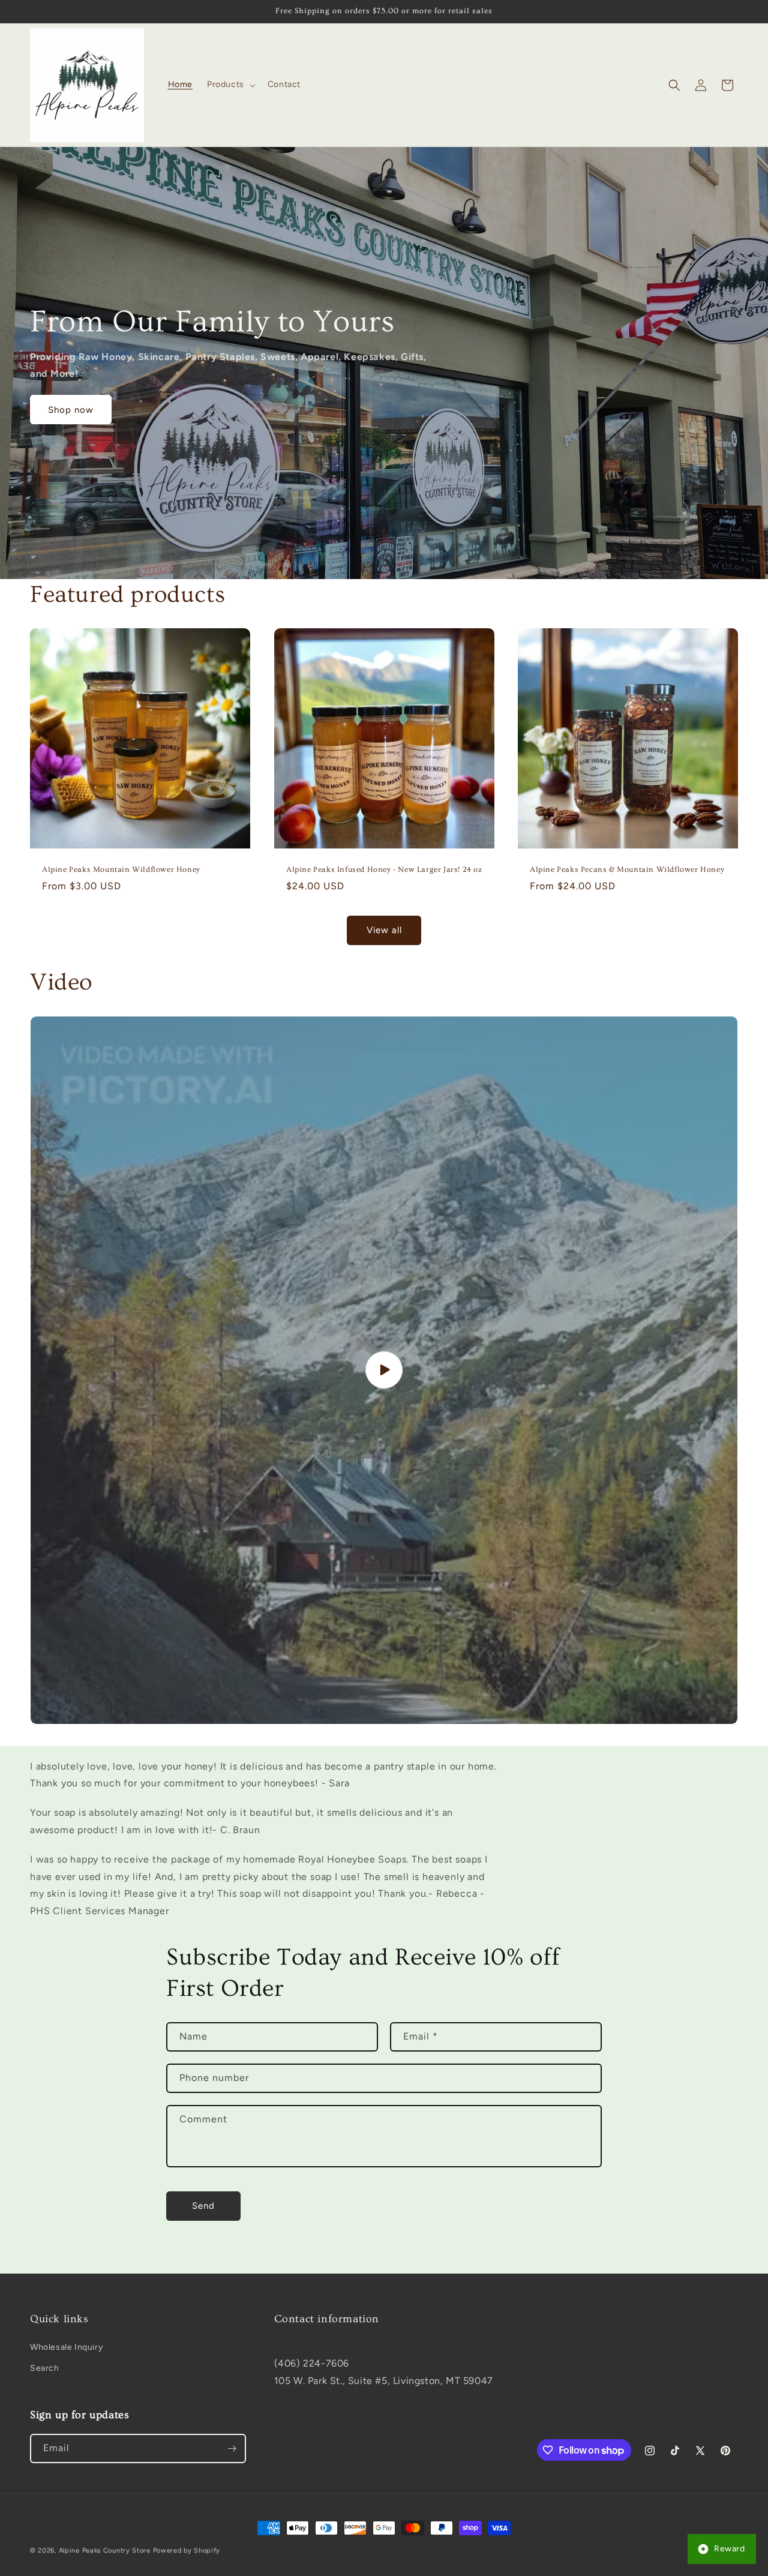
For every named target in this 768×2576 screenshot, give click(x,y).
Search (45, 2368)
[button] (230, 85)
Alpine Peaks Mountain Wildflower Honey (121, 869)
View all (384, 930)
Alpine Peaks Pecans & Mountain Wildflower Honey (627, 869)
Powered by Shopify (187, 2550)
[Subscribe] (232, 2448)
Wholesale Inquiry (66, 2347)
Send (203, 2206)
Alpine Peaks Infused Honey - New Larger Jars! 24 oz (384, 869)
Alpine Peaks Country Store (105, 2550)
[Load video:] (384, 1370)
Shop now (71, 410)
